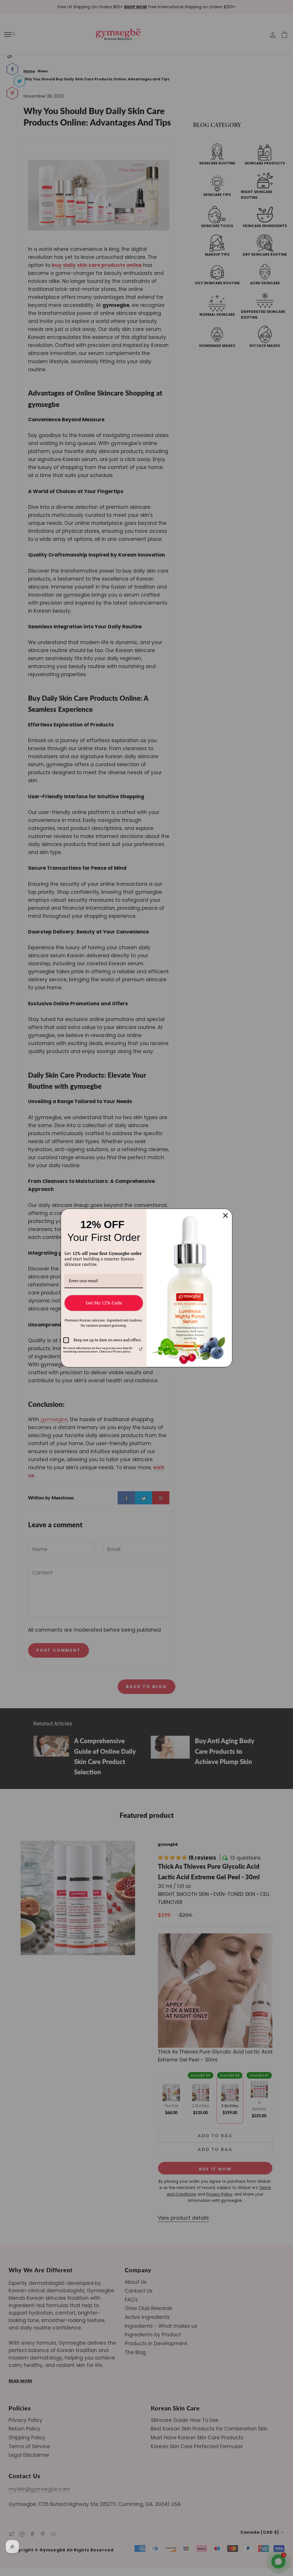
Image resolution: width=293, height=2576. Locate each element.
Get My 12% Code (104, 1303)
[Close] (225, 1215)
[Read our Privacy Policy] (141, 1349)
